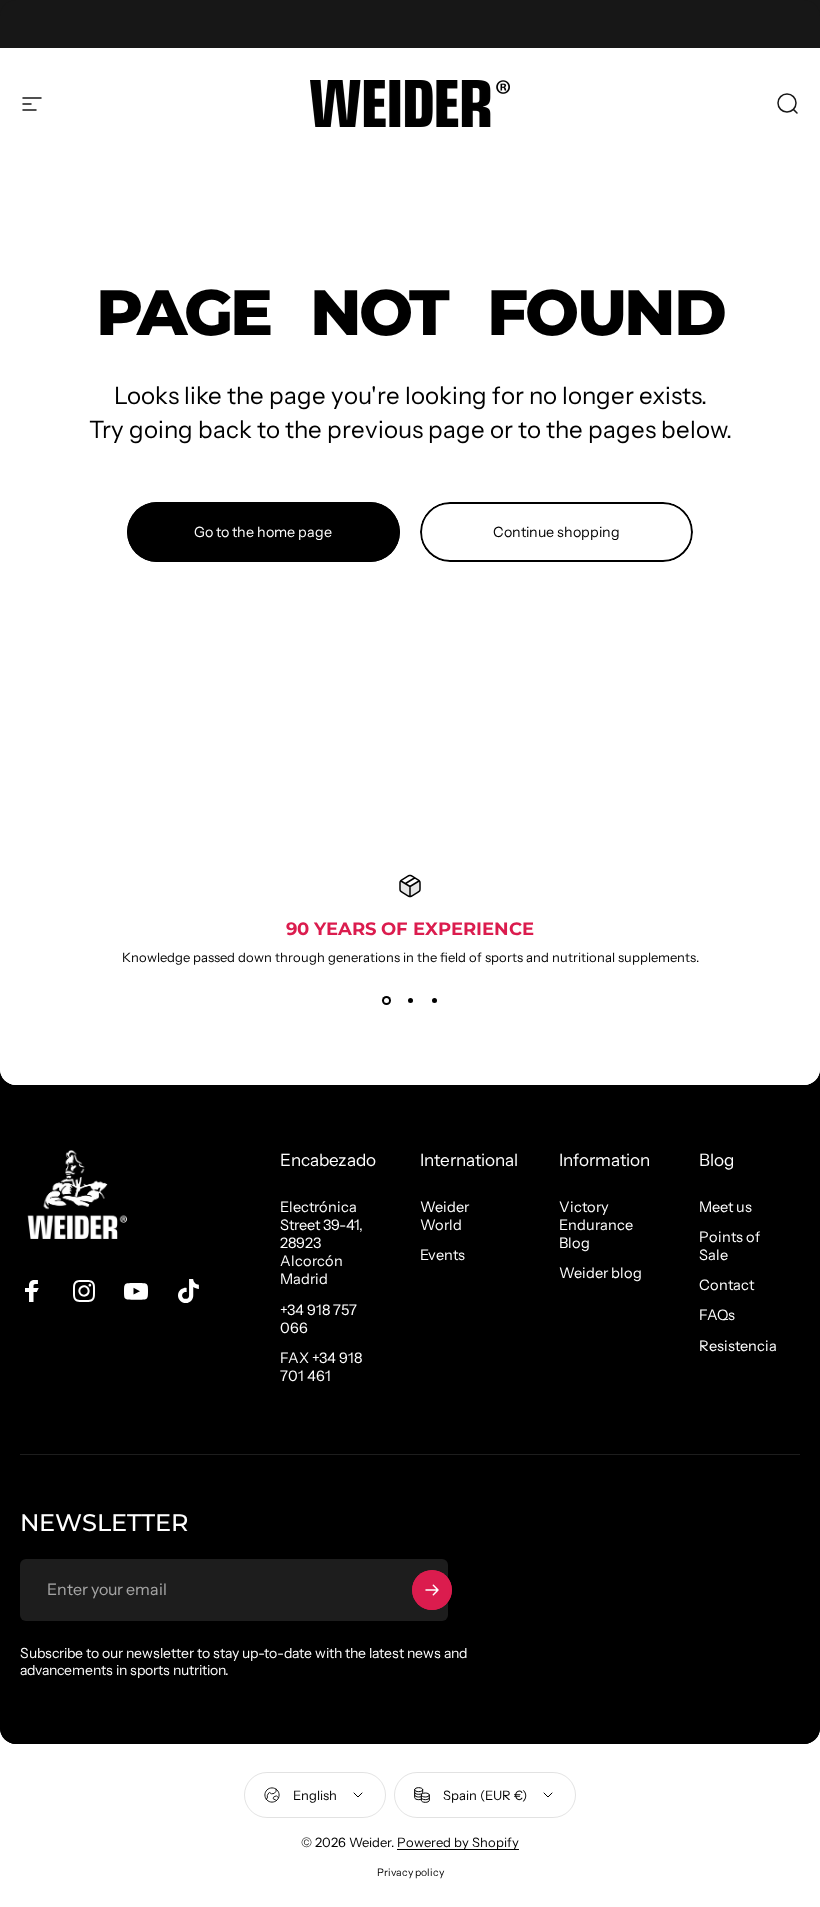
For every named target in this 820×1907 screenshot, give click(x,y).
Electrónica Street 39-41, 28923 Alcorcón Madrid (321, 1243)
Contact (726, 1285)
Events (442, 1255)
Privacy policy (410, 1872)
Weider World (444, 1216)
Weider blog (600, 1273)
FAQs (717, 1315)
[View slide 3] (434, 1001)
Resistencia (738, 1346)
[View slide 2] (410, 1001)
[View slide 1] (386, 1001)
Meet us (725, 1207)
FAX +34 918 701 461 (321, 1367)
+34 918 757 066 (318, 1319)
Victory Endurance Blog (596, 1225)
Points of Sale (729, 1246)
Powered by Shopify (458, 1842)
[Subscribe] (432, 1590)
